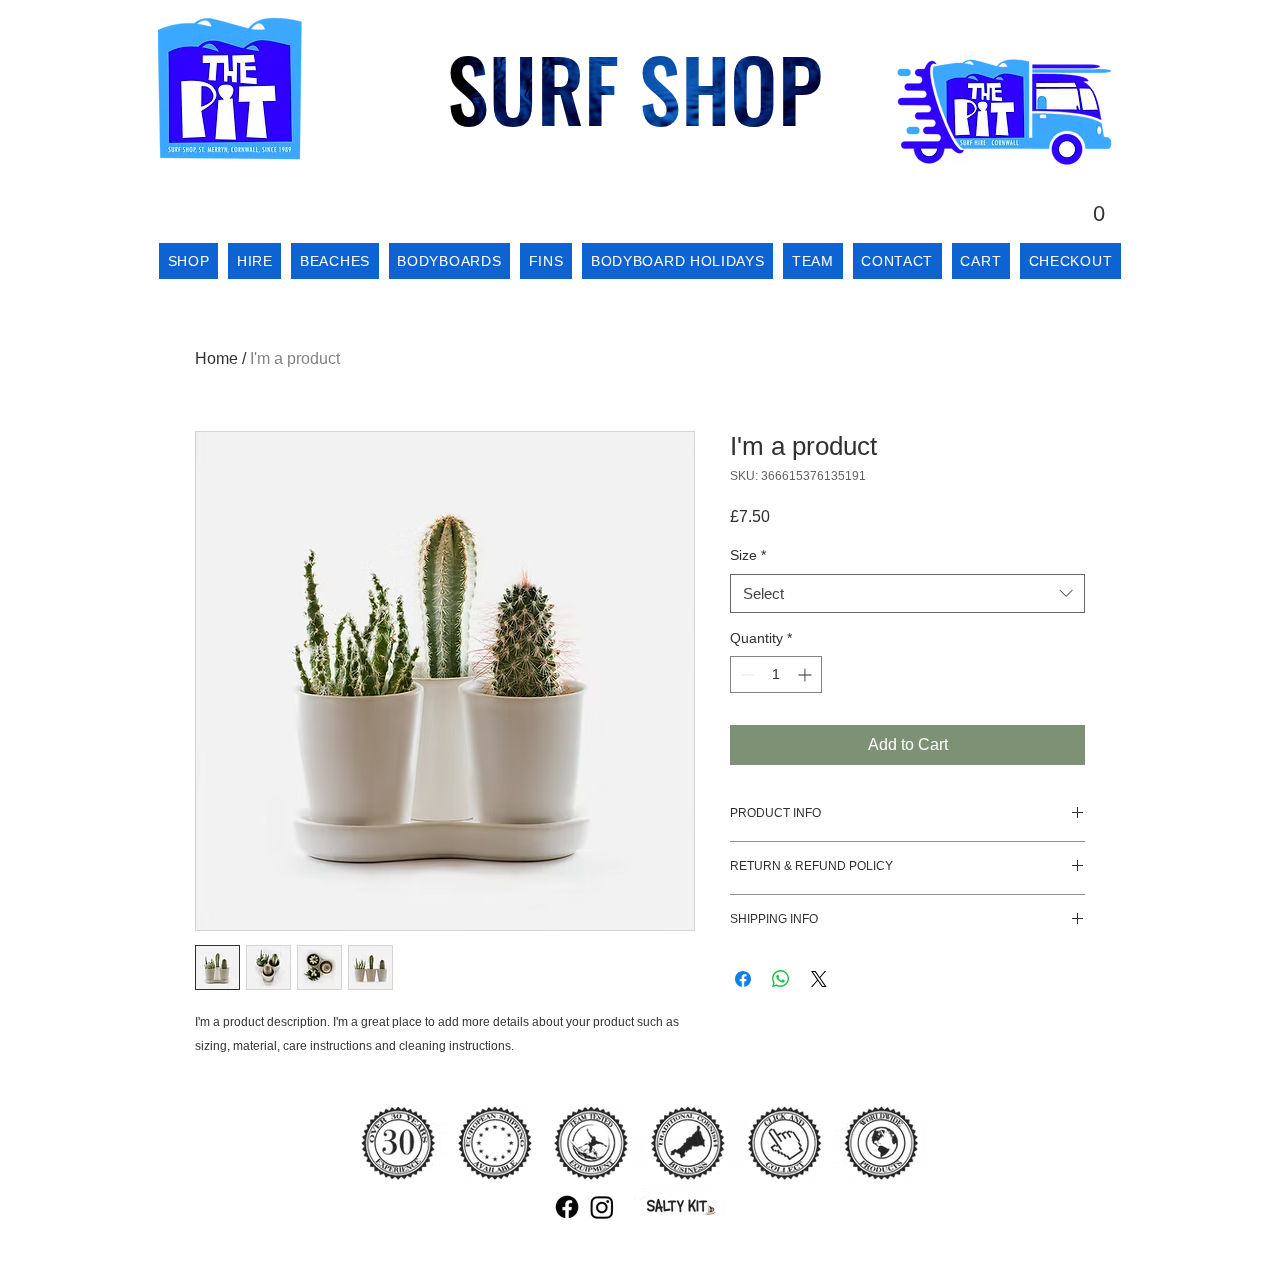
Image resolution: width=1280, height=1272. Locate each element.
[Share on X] (819, 979)
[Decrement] (745, 674)
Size (748, 555)
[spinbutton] (776, 674)
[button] (1099, 203)
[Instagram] (602, 1207)
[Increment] (806, 674)
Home (216, 358)
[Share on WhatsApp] (781, 979)
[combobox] (907, 593)
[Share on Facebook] (743, 979)
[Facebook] (567, 1207)
